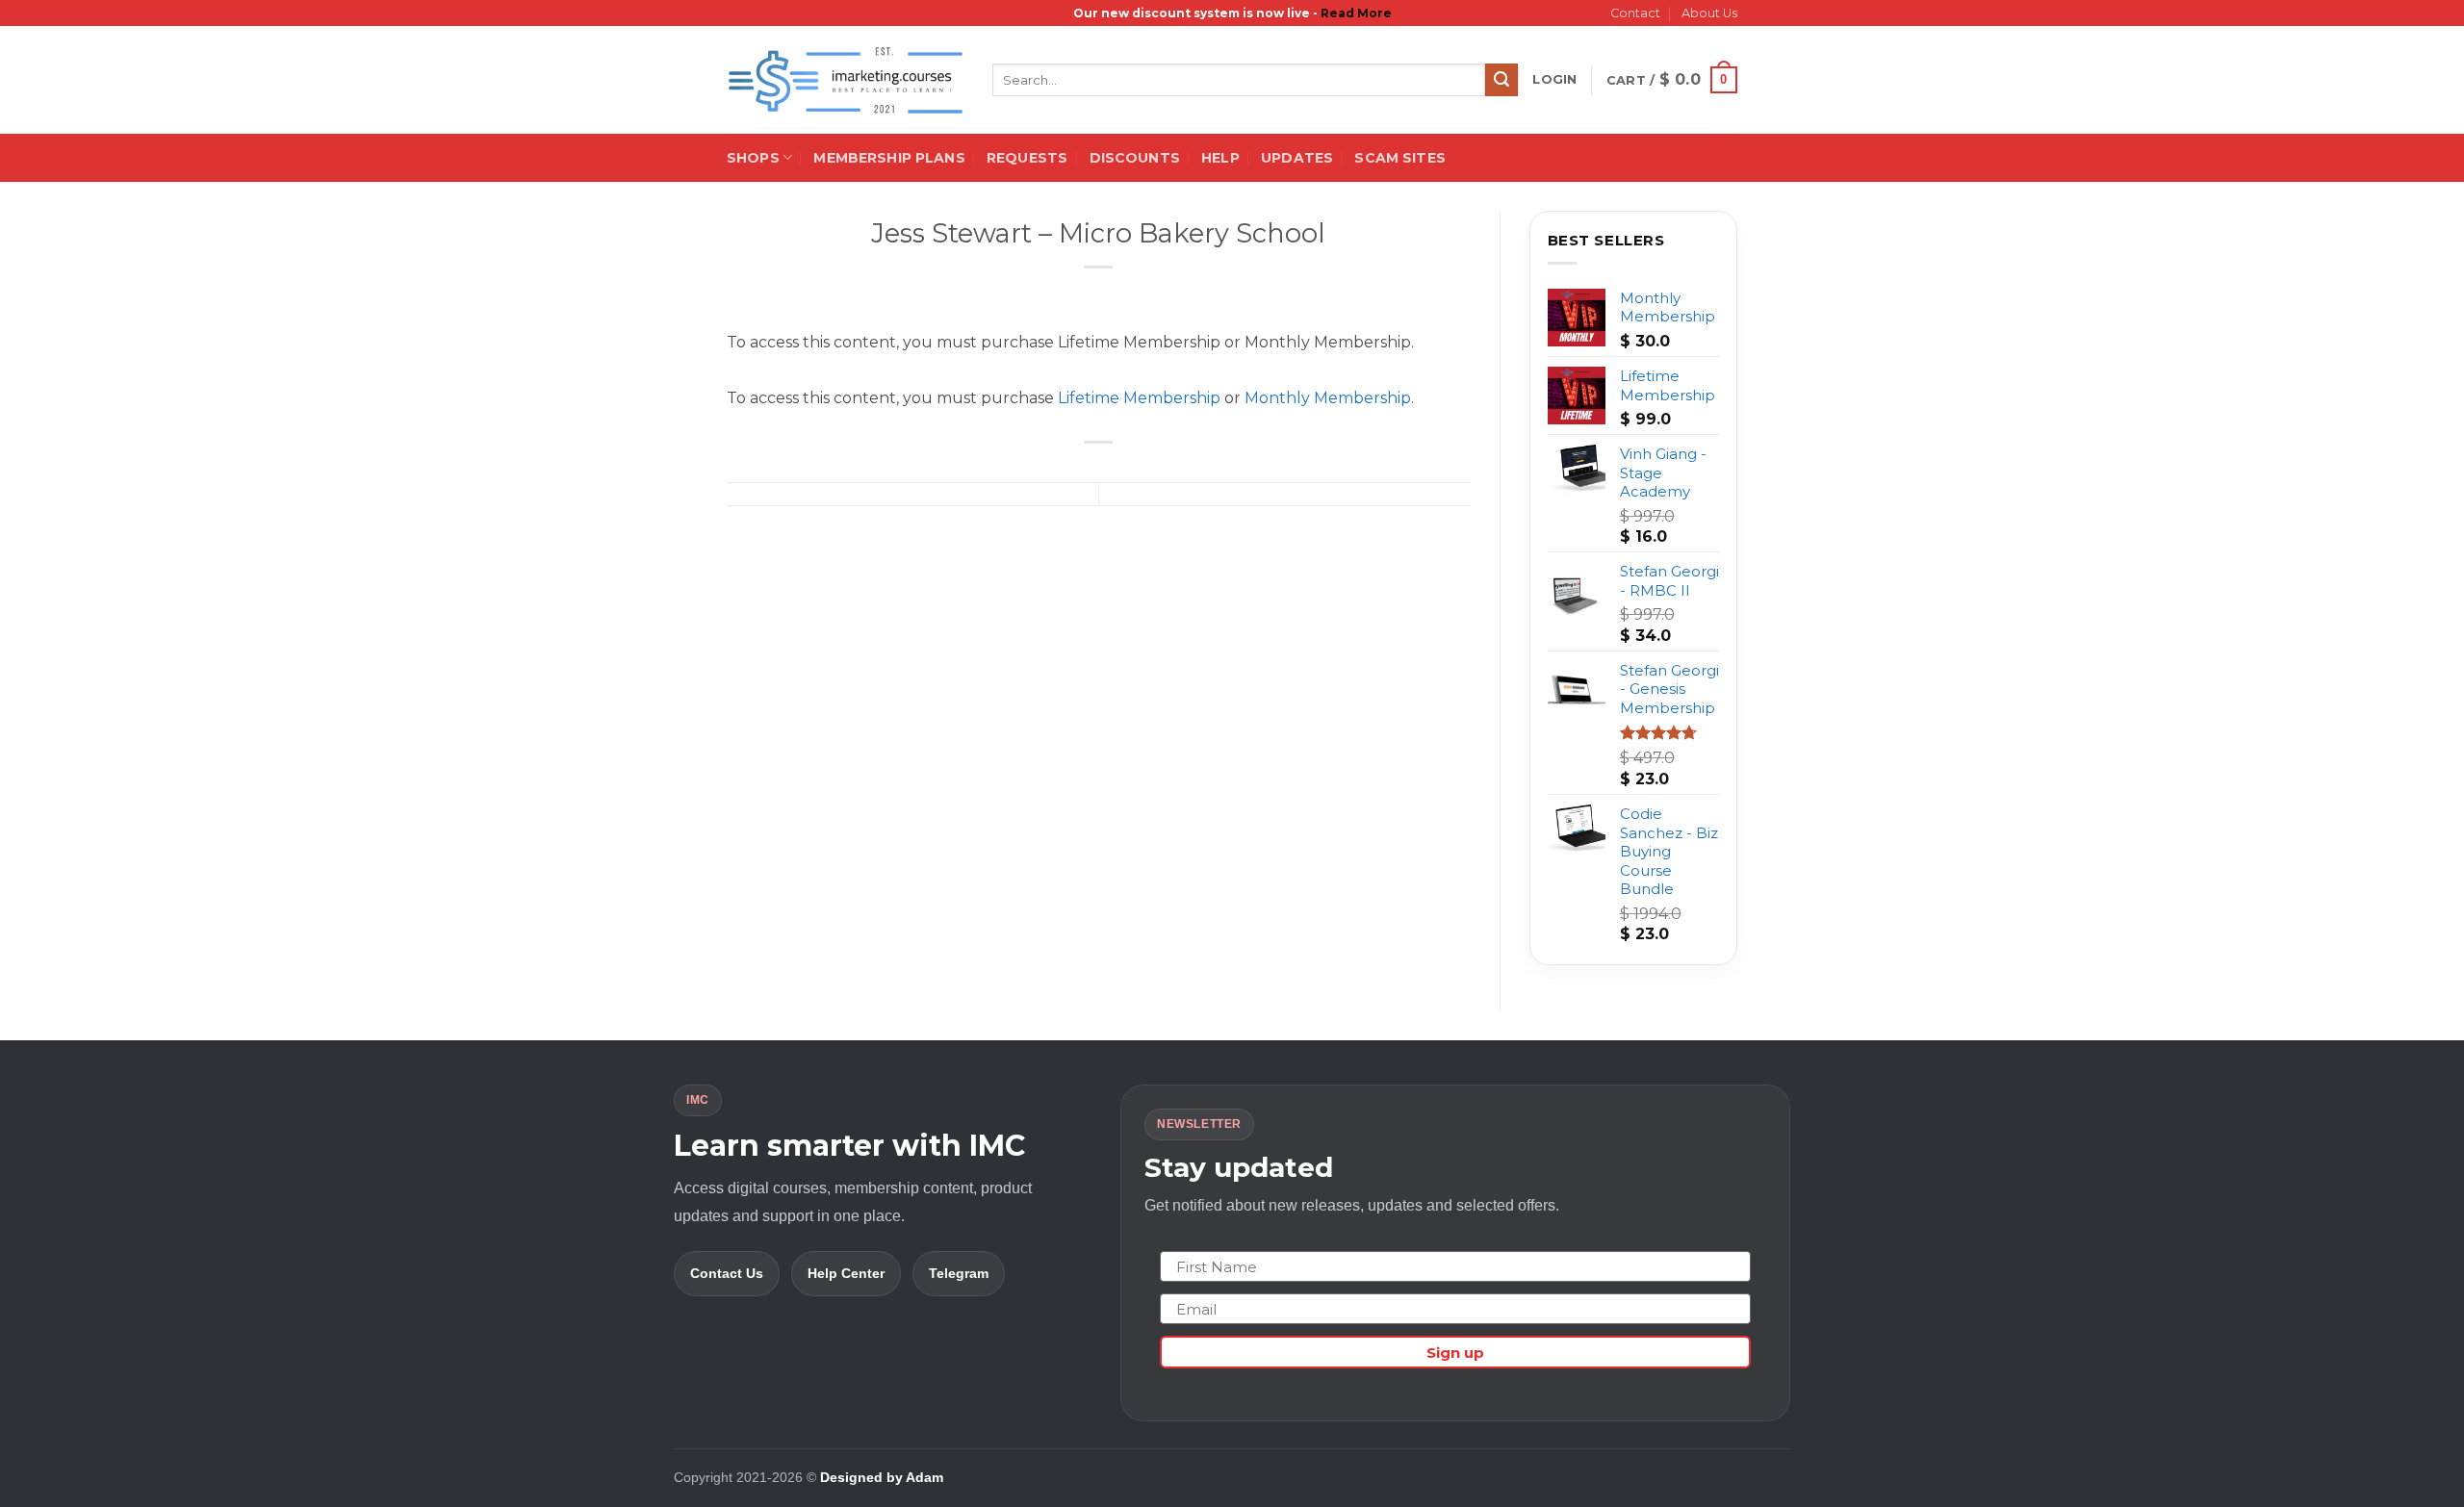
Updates (1297, 158)
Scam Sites (1399, 158)
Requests (1027, 158)
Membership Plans (889, 158)
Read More (1356, 13)
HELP (1220, 158)
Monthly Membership (1328, 398)
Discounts (1135, 158)
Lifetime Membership (1139, 398)
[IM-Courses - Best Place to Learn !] (845, 80)
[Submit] (1501, 80)
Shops (753, 158)
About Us (1709, 13)
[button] (1554, 80)
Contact (1635, 13)
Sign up (1455, 1353)
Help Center (846, 1273)
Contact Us (727, 1273)
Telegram (959, 1273)
